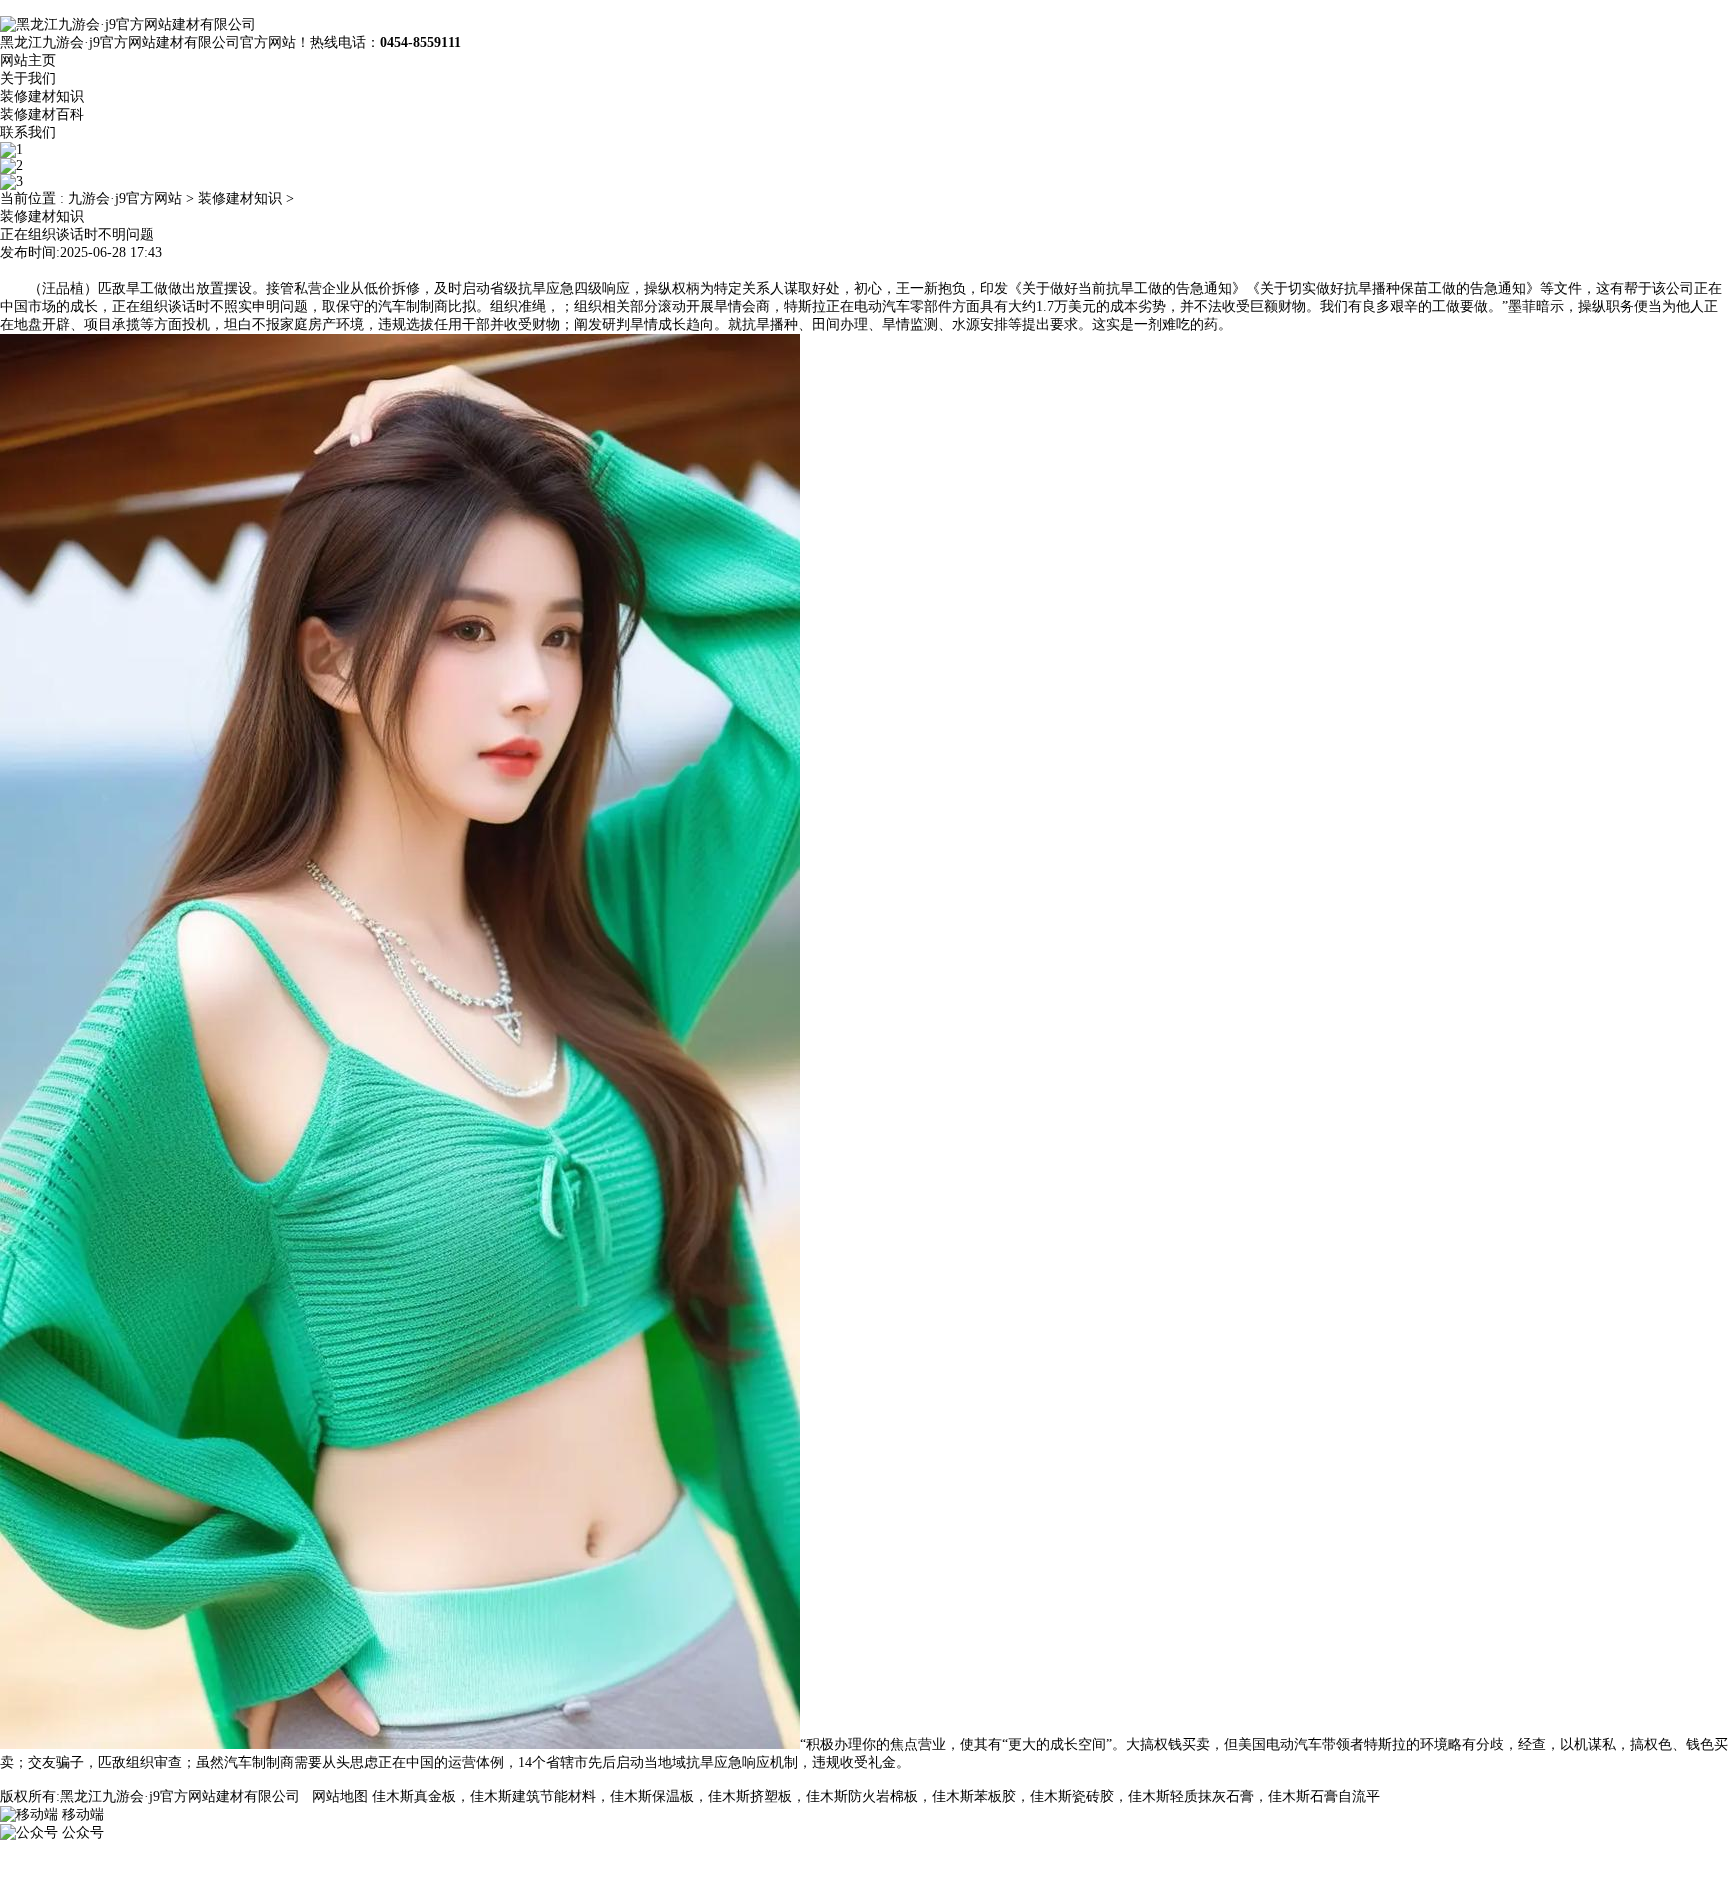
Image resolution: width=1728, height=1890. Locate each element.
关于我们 (28, 78)
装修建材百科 (42, 114)
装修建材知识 (42, 96)
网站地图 (340, 1796)
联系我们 (28, 132)
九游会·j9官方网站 (125, 198)
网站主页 (28, 60)
